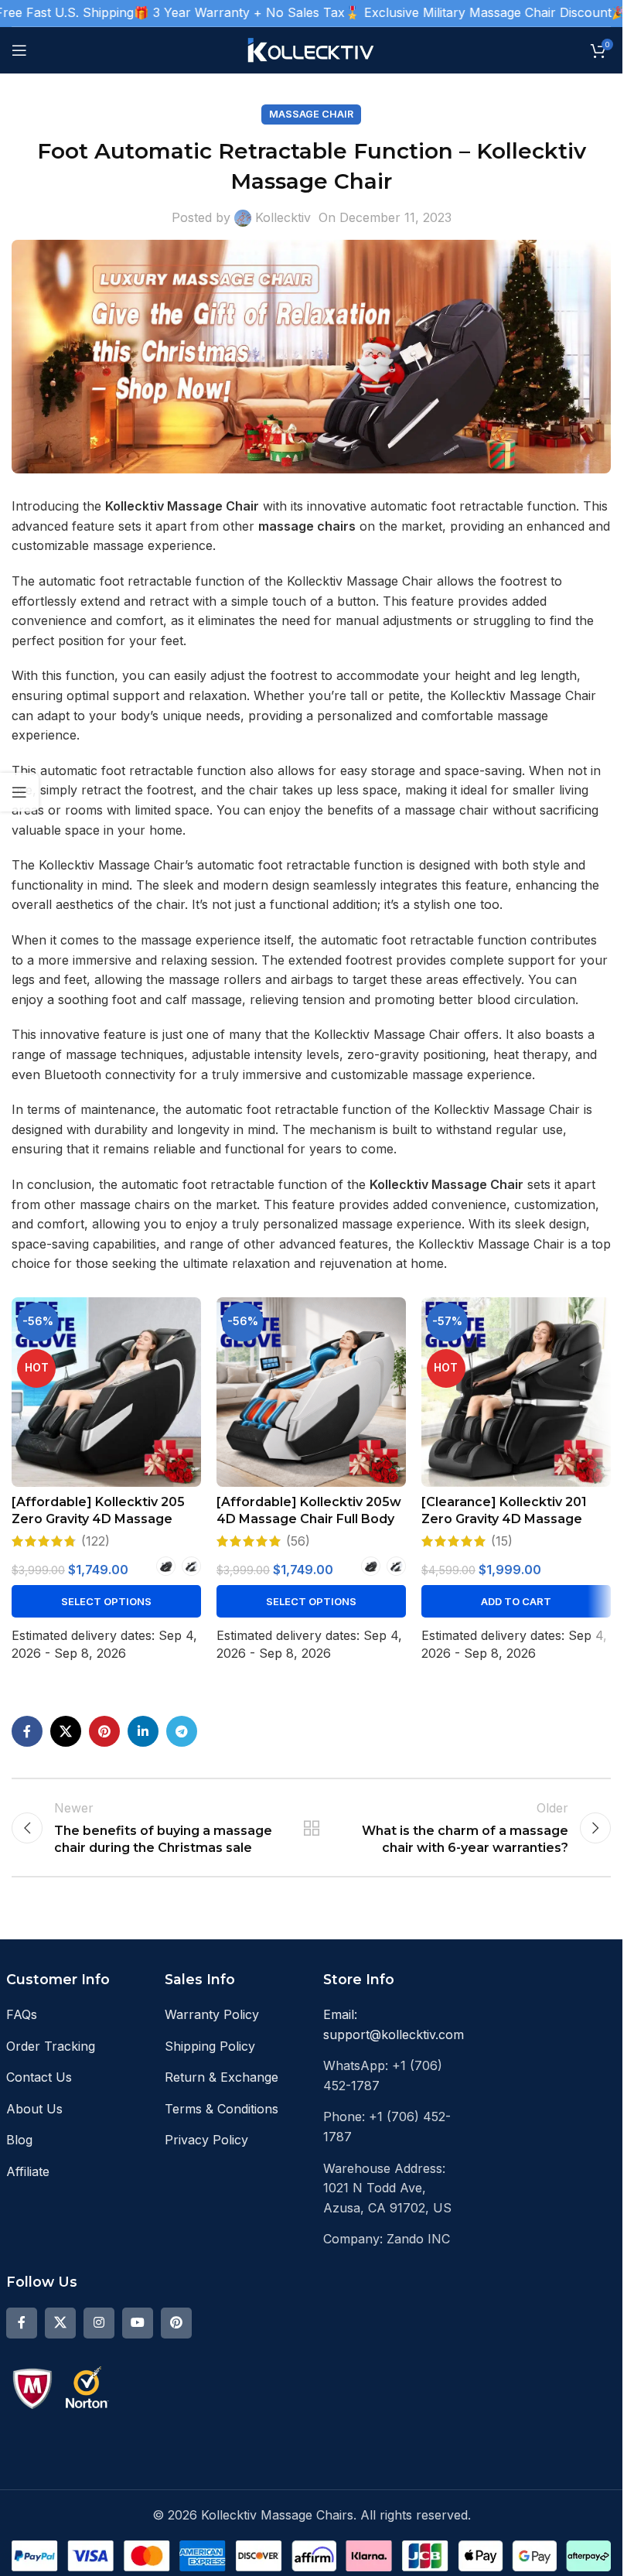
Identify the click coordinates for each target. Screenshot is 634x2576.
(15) (502, 1541)
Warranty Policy (212, 2014)
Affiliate (28, 2171)
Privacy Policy (206, 2140)
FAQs (22, 2014)
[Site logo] (311, 49)
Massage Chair (311, 114)
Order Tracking (51, 2046)
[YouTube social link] (138, 2323)
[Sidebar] (19, 792)
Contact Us (39, 2077)
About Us (34, 2109)
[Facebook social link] (27, 1731)
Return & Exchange (222, 2077)
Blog (19, 2140)
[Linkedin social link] (143, 1731)
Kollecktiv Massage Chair (447, 1184)
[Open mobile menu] (19, 50)
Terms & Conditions (222, 2109)
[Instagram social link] (99, 2323)
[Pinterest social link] (104, 1731)
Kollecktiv (283, 217)
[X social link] (66, 1731)
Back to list (311, 1828)
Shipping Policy (210, 2046)
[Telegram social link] (182, 1731)
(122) (95, 1541)
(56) (298, 1541)
